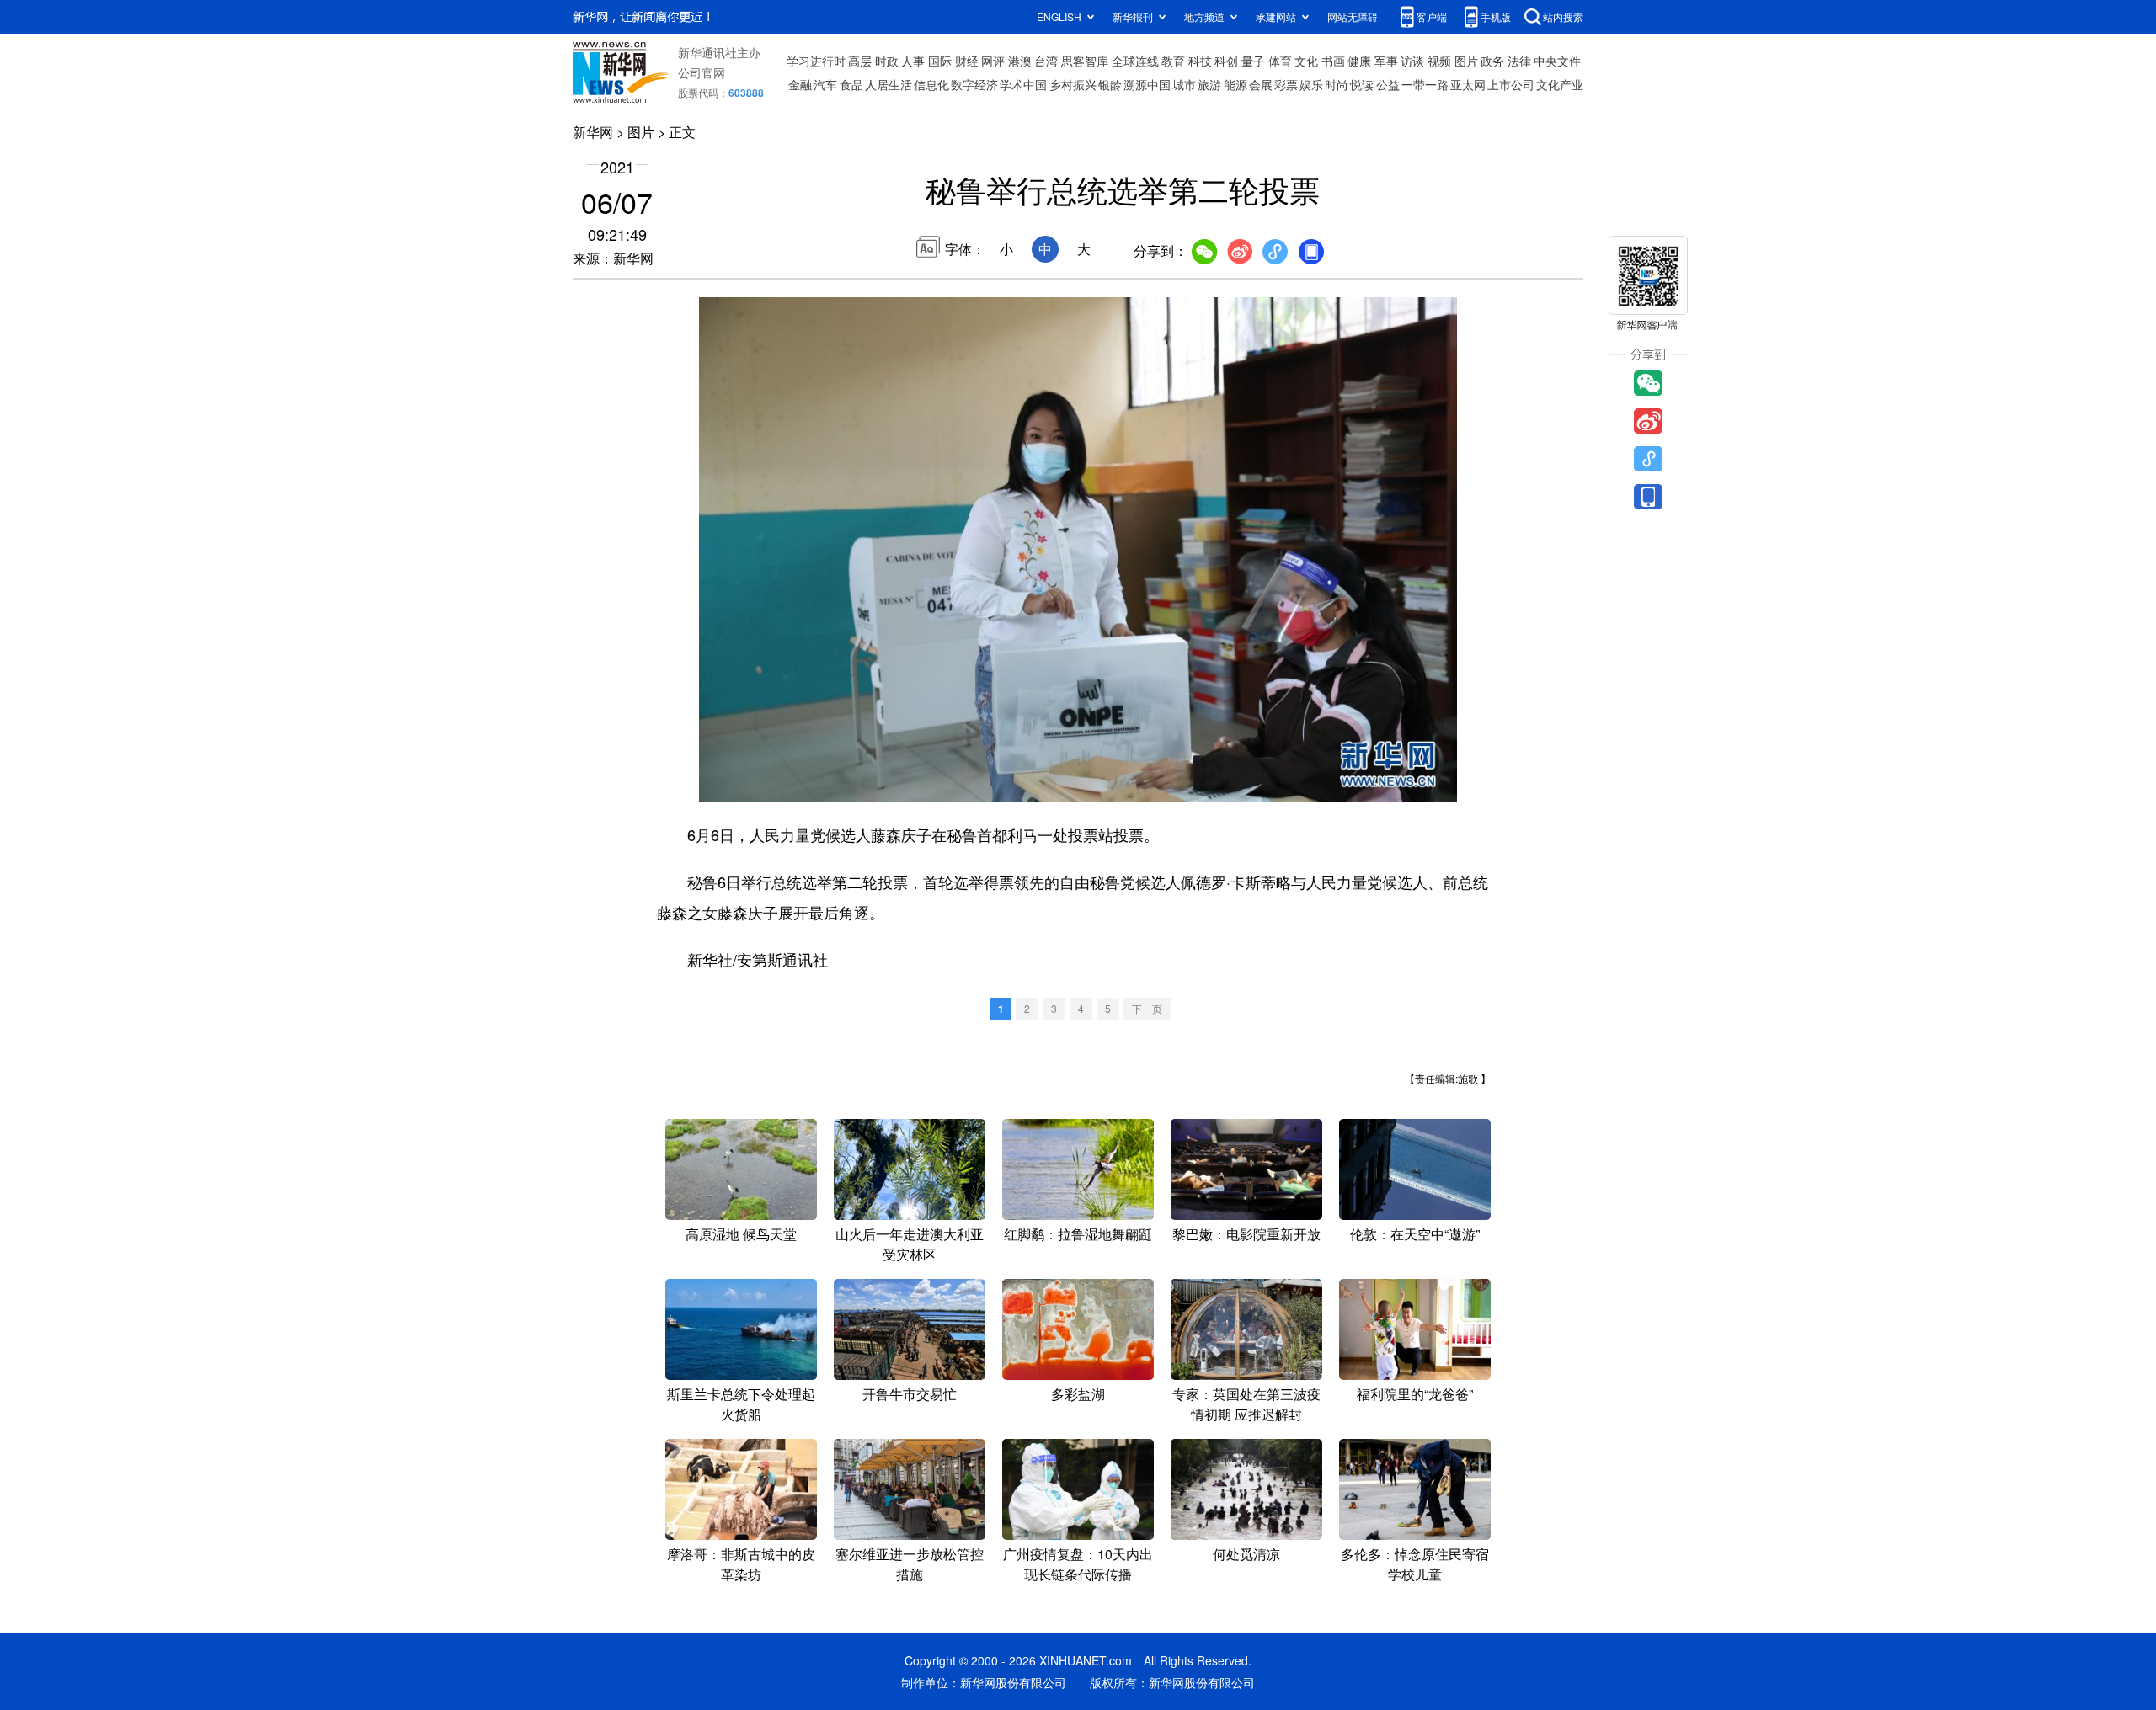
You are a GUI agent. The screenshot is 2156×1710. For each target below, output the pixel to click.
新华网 (593, 132)
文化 (1306, 61)
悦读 (1362, 84)
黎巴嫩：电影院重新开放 (1246, 1234)
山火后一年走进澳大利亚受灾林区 (910, 1244)
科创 (1226, 61)
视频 (1439, 61)
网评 (993, 61)
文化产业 (1560, 84)
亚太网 (1468, 84)
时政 (887, 61)
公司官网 (702, 72)
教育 (1173, 61)
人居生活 (889, 84)
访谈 (1412, 61)
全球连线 (1135, 61)
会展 (1261, 84)
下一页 (1147, 1008)
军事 (1386, 61)
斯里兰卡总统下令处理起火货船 (741, 1404)
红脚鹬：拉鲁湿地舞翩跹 (1078, 1234)
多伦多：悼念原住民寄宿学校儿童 (1415, 1564)
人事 (913, 61)
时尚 (1337, 84)
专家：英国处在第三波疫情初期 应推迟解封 (1246, 1404)
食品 (851, 84)
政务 (1492, 61)
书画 (1333, 61)
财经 (967, 61)
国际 (940, 61)
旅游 (1209, 84)
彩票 (1286, 84)
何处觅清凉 (1246, 1554)
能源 (1235, 84)
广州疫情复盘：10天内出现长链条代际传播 (1078, 1564)
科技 (1200, 61)
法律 (1519, 61)
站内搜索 (1563, 16)
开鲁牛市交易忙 (910, 1394)
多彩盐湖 (1078, 1394)
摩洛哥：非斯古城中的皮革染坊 (741, 1564)
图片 (1466, 61)
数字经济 (974, 84)
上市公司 (1511, 84)
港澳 (1020, 61)
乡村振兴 (1073, 84)
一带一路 (1425, 84)
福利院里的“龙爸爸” (1415, 1394)
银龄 (1110, 84)
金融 (800, 84)
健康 (1359, 61)
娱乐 (1311, 84)
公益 (1388, 84)
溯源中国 (1147, 84)
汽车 (825, 84)
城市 (1184, 84)
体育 (1280, 61)
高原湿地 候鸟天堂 (741, 1234)
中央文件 (1557, 61)
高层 (860, 61)
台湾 (1046, 61)
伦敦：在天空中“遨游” (1415, 1234)
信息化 (931, 84)
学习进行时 (816, 61)
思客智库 (1085, 61)
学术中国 (1023, 84)
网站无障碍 (1353, 16)
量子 (1253, 61)
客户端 (1432, 16)
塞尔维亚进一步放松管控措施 (910, 1564)
